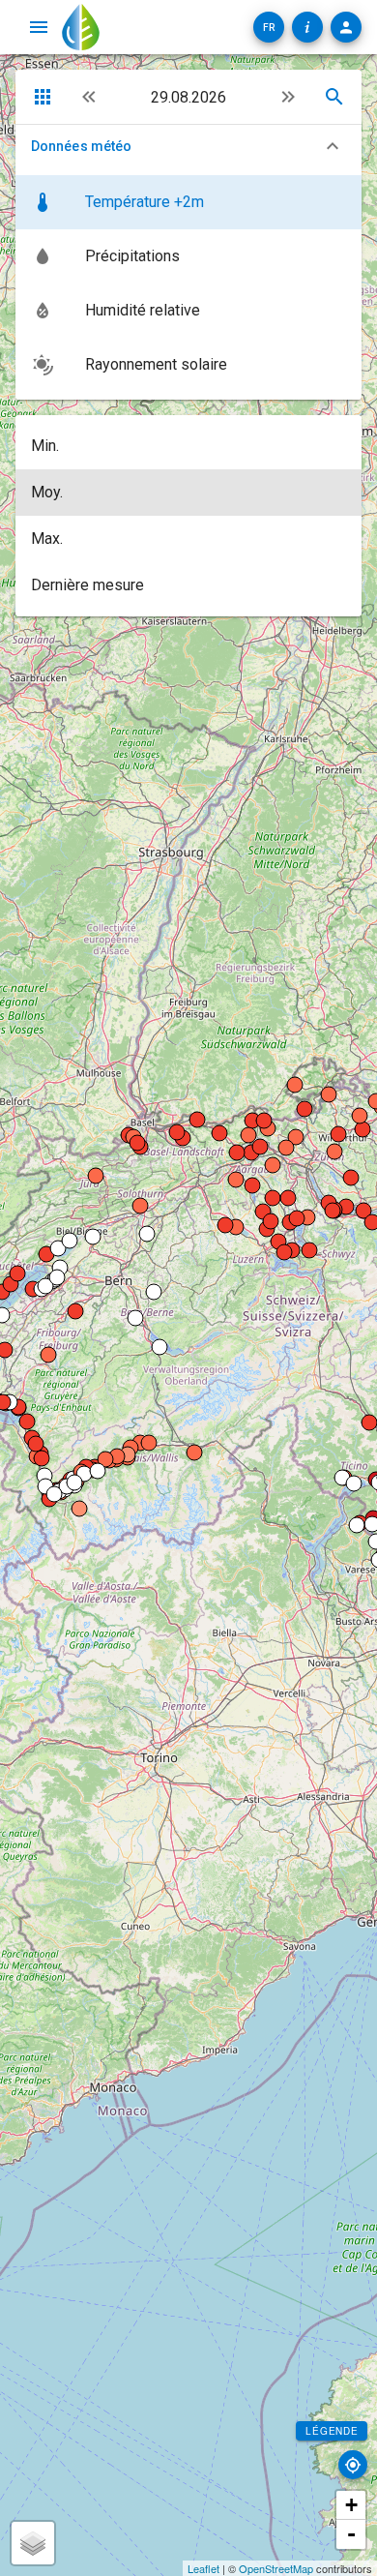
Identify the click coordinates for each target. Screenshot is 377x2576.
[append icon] (288, 97)
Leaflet (203, 2568)
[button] (269, 27)
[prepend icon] (89, 97)
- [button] (351, 2534)
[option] (188, 202)
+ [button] (351, 2505)
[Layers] (33, 2543)
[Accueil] (81, 27)
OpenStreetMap (276, 2568)
